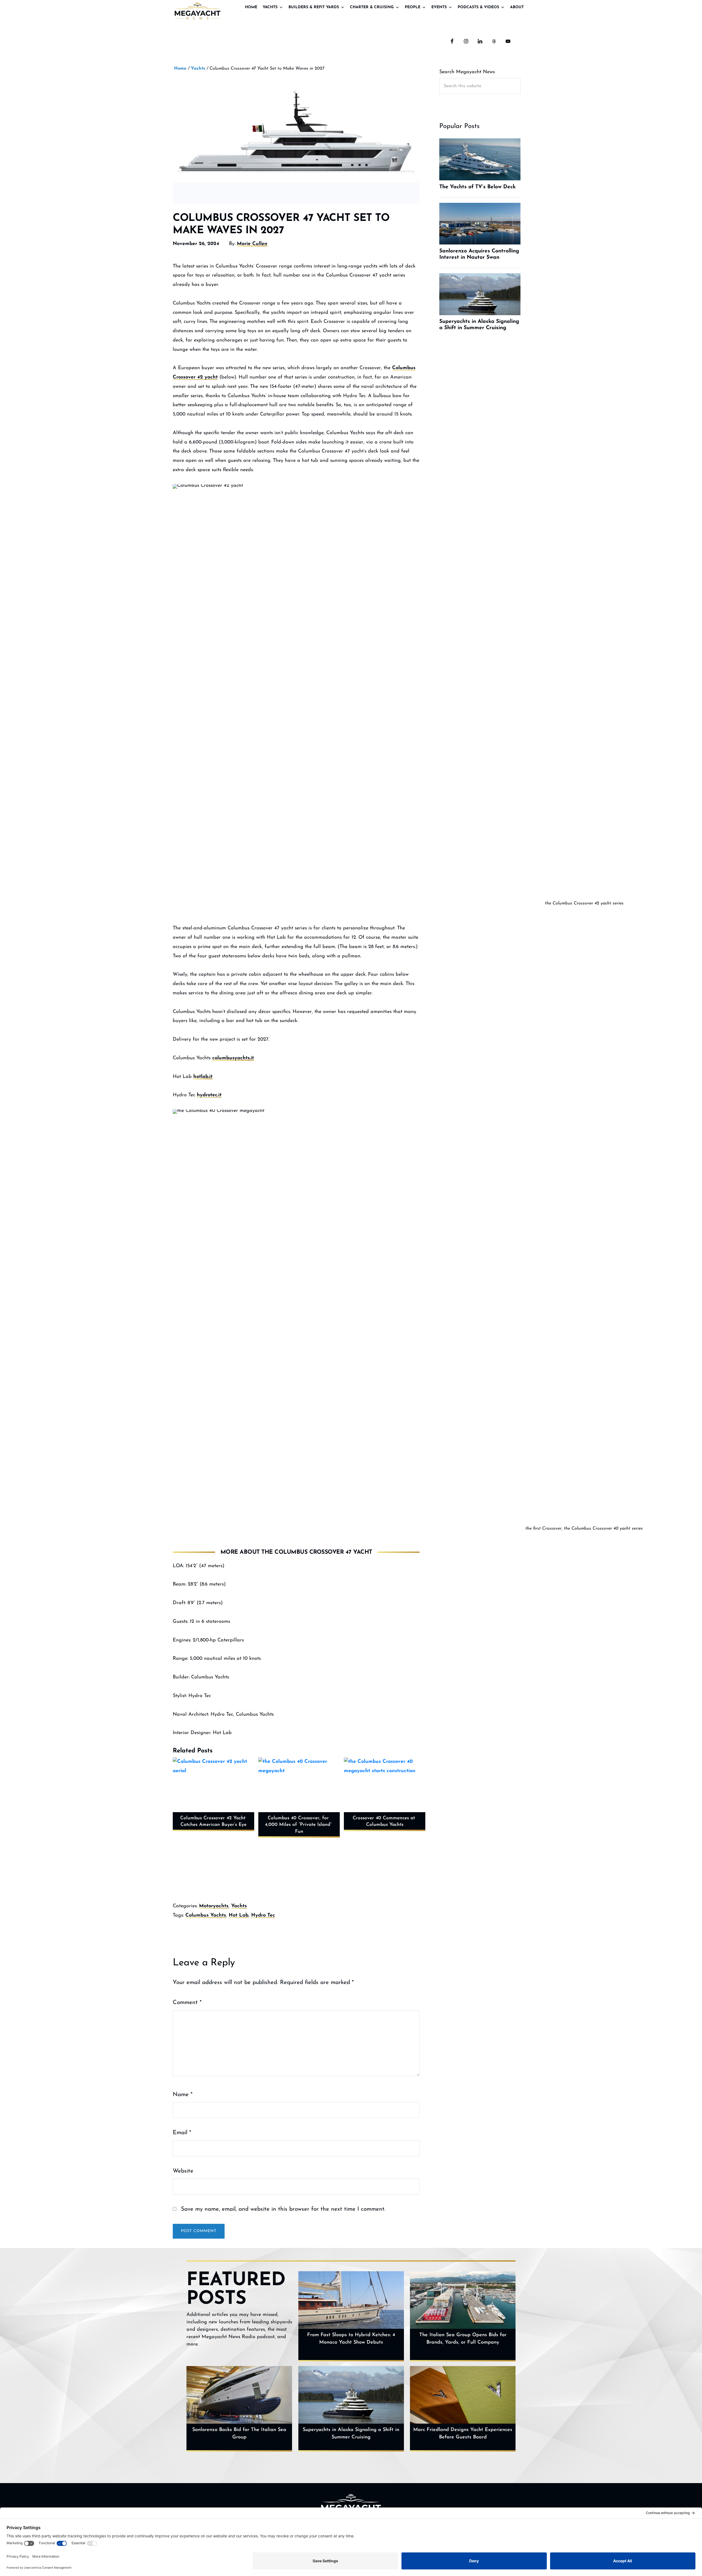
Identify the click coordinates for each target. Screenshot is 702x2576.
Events (439, 7)
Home (251, 7)
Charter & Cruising (372, 7)
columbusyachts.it (233, 1058)
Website (183, 2171)
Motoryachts (214, 1906)
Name (183, 2095)
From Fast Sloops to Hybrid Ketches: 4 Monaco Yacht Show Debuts (351, 2339)
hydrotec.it (209, 1095)
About (517, 7)
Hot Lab (239, 1915)
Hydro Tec (263, 1915)
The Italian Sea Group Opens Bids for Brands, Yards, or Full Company (463, 2339)
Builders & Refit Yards (314, 7)
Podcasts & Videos (478, 7)
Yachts (270, 7)
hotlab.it (203, 1077)
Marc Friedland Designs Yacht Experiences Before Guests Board (463, 2434)
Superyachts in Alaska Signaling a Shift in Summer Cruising (351, 2434)
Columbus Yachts (206, 1915)
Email (182, 2133)
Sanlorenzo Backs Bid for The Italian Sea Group (239, 2434)
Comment (187, 2003)
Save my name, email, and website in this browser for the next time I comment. (283, 2209)
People (413, 7)
